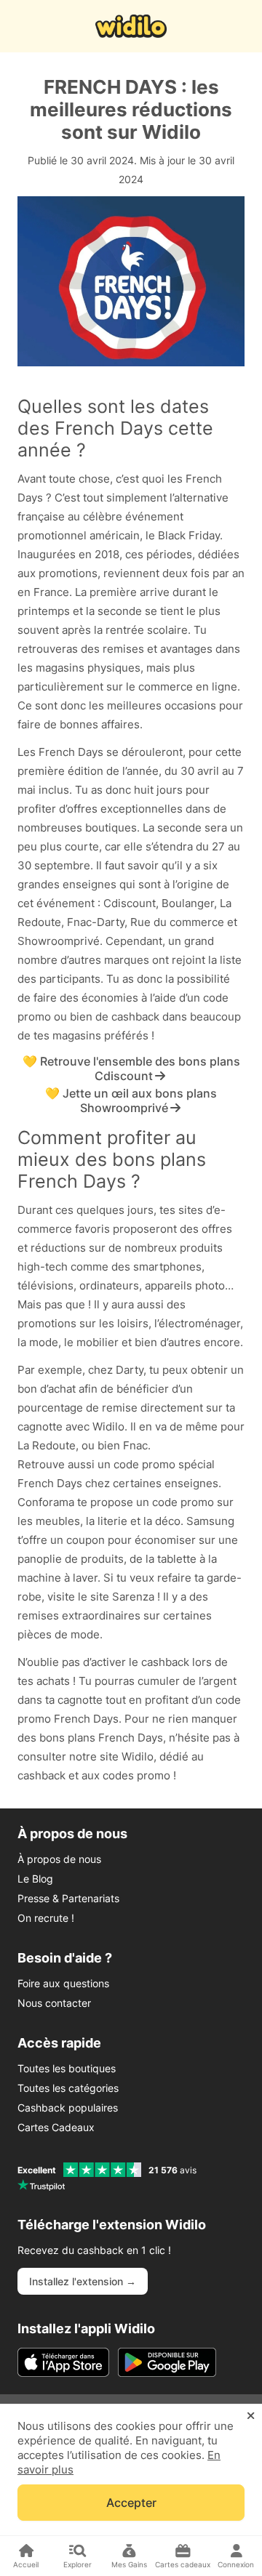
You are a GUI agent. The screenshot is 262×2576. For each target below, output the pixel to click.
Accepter (131, 2503)
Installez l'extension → (83, 2281)
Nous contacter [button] (54, 2003)
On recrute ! (46, 1918)
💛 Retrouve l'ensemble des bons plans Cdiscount (131, 1068)
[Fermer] (251, 2416)
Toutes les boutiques (67, 2068)
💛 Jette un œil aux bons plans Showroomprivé (131, 1100)
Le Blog (35, 1879)
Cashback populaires (68, 2108)
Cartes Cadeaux (56, 2127)
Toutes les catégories (68, 2088)
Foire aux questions (63, 1983)
